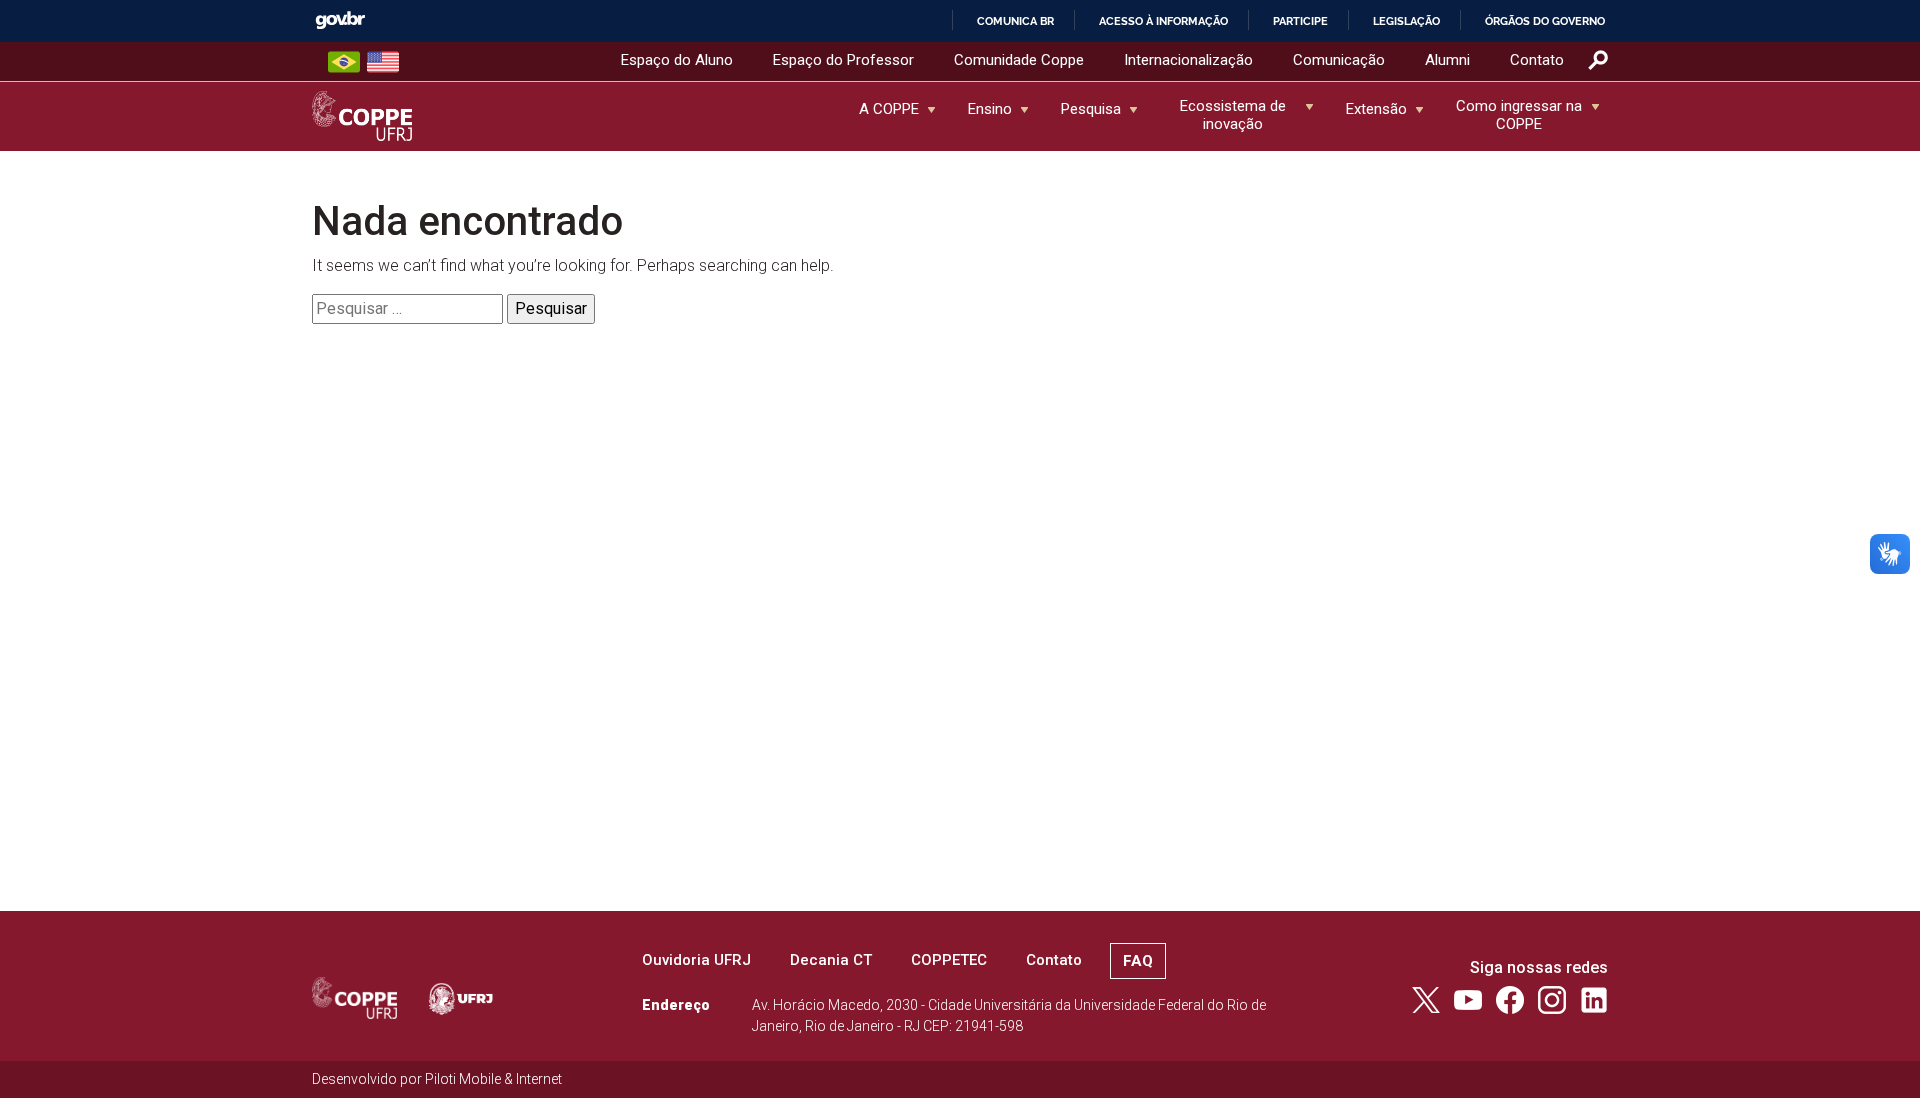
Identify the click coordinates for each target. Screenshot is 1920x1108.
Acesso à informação (1163, 21)
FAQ (1138, 961)
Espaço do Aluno (677, 60)
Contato (1537, 60)
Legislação (1406, 21)
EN (383, 62)
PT (344, 62)
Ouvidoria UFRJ (696, 960)
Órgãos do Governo (1545, 21)
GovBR (340, 20)
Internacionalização (1188, 60)
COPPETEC (949, 960)
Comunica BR (1015, 21)
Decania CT (831, 960)
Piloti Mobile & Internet (493, 1079)
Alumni (1447, 60)
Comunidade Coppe (1019, 60)
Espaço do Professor (843, 60)
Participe (1300, 21)
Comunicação (1339, 60)
